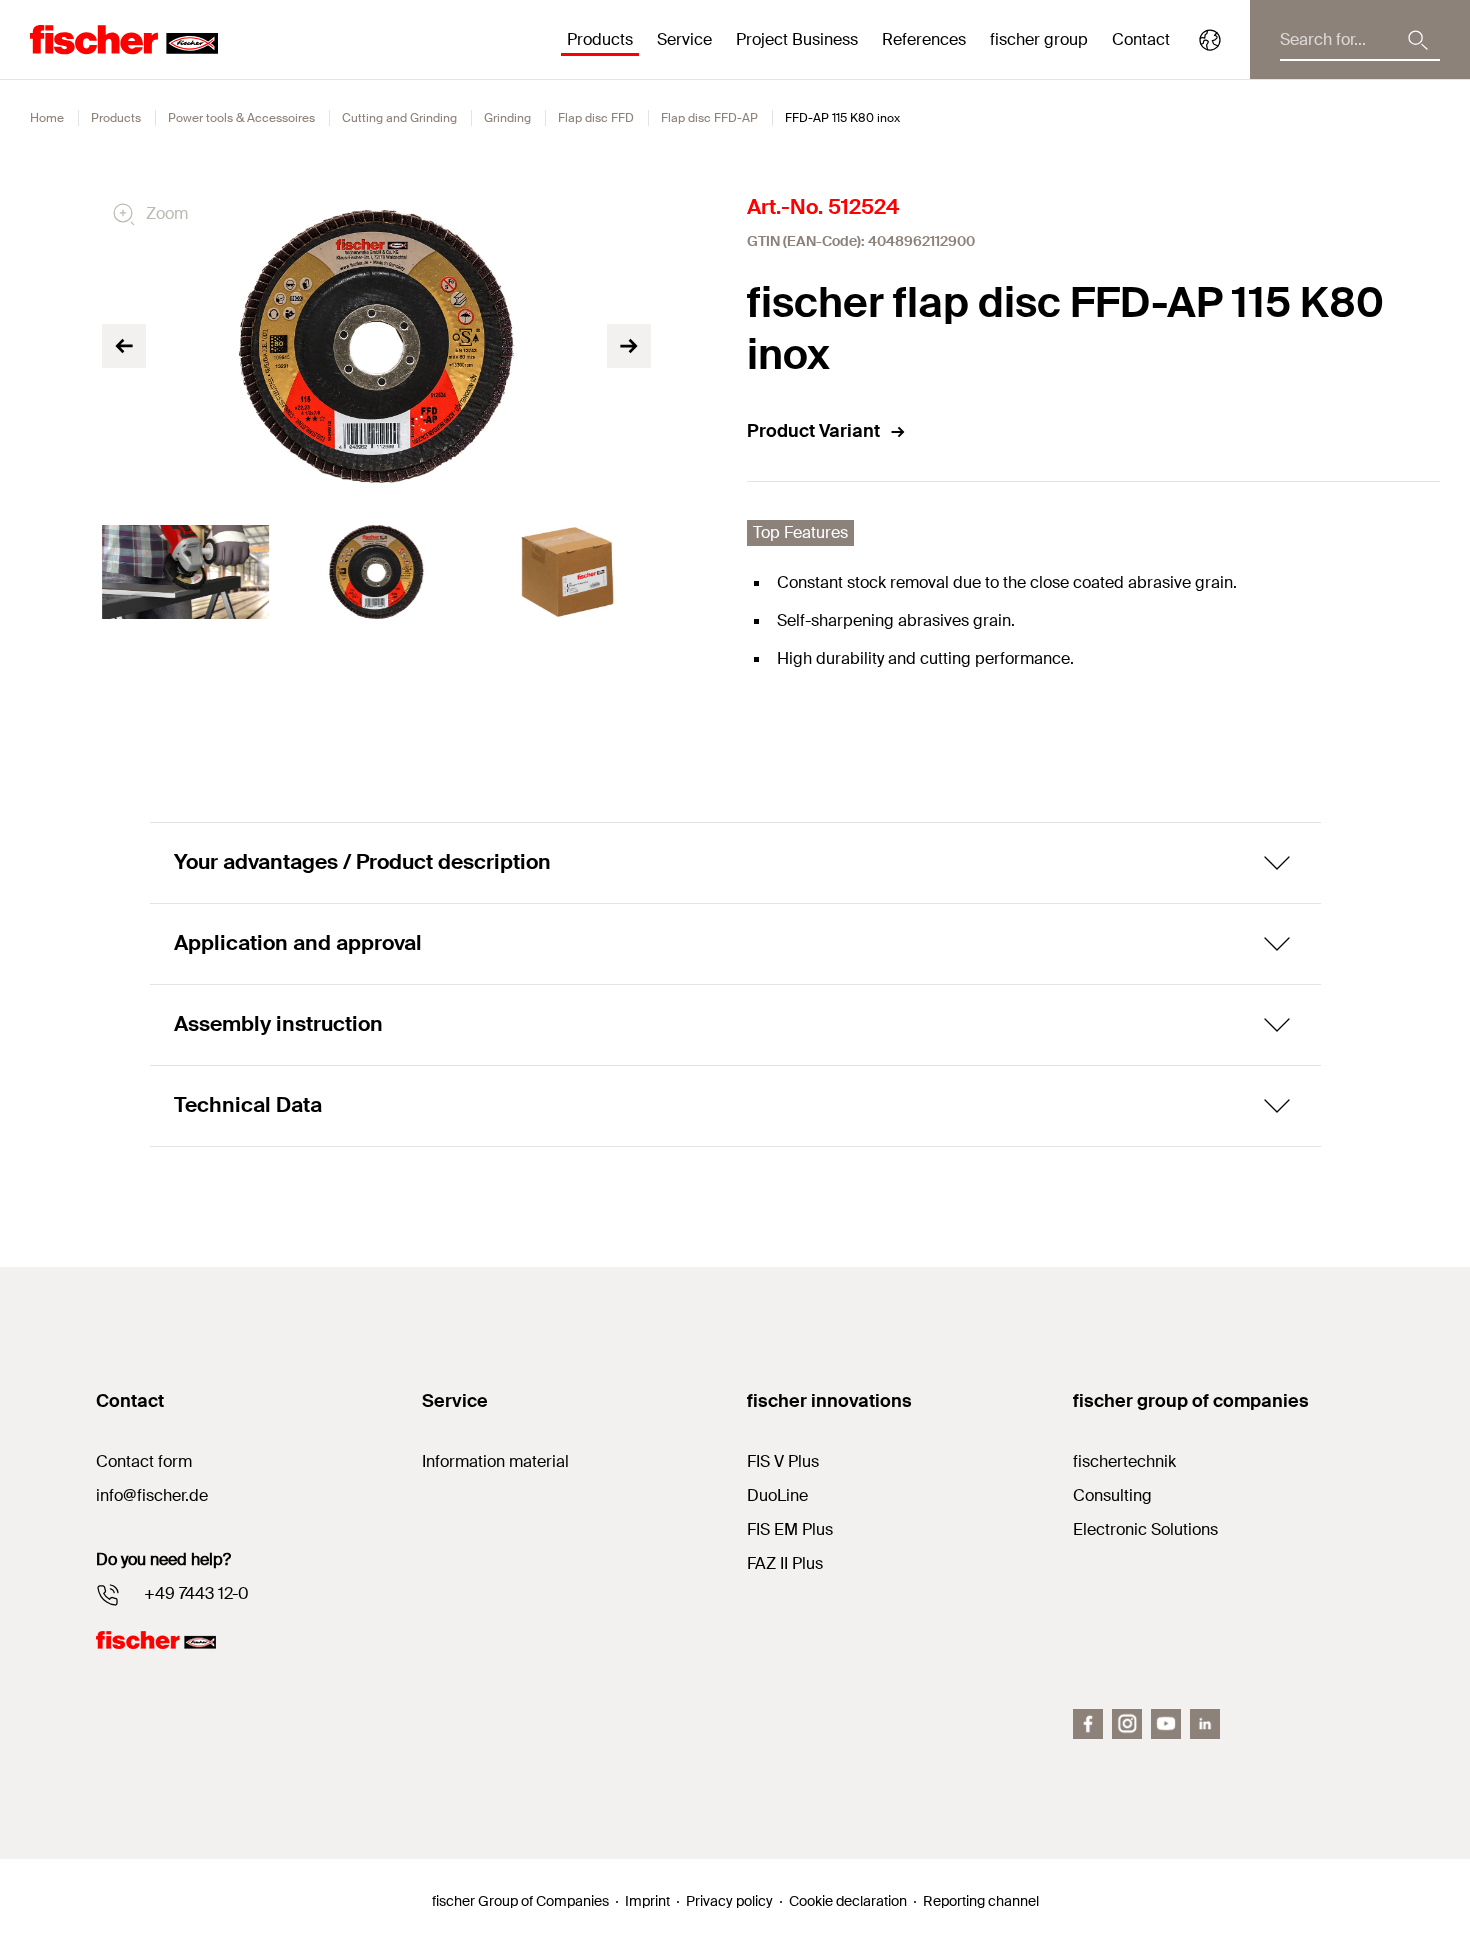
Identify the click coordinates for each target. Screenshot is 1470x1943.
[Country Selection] (1210, 40)
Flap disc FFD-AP (709, 118)
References (924, 39)
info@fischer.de (152, 1495)
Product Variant (813, 431)
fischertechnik (1124, 1461)
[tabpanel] (185, 572)
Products (116, 118)
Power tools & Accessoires (241, 118)
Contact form (144, 1461)
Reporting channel (981, 1901)
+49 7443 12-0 (196, 1593)
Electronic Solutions (1145, 1529)
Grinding (507, 118)
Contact (1141, 39)
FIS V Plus (783, 1461)
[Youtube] (1166, 1724)
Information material (495, 1461)
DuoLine (777, 1495)
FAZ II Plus (785, 1563)
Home (47, 118)
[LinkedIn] (1205, 1724)
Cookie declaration (848, 1901)
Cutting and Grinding (399, 118)
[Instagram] (1127, 1724)
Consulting (1112, 1495)
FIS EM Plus (790, 1529)
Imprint (647, 1901)
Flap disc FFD (596, 118)
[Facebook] (1088, 1724)
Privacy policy (729, 1901)
